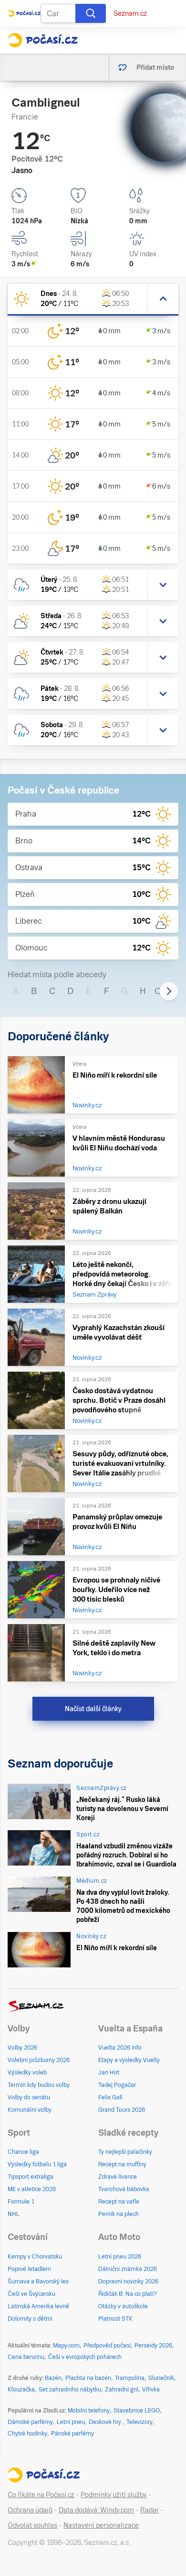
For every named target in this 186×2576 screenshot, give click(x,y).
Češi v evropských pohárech (85, 2357)
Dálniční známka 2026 (128, 2269)
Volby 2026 (22, 2048)
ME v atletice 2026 (32, 2189)
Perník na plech (119, 2214)
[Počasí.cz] (43, 40)
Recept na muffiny (122, 2164)
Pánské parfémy (72, 2434)
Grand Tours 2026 (122, 2110)
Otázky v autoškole (123, 2306)
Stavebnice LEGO (137, 2411)
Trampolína (130, 2378)
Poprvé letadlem (29, 2269)
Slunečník (161, 2378)
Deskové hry (106, 2422)
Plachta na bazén (88, 2378)
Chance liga (23, 2152)
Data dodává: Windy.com (96, 2510)
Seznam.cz (130, 13)
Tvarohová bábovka (124, 2189)
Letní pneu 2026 (120, 2257)
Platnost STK (115, 2319)
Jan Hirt (109, 2073)
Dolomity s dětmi (30, 2319)
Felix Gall (110, 2097)
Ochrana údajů (30, 2510)
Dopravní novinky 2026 (128, 2281)
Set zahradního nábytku (70, 2390)
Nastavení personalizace (101, 2525)
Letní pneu (71, 2422)
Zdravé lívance (118, 2177)
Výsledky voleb (27, 2073)
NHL (14, 2214)
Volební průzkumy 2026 (39, 2060)
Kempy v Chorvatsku (35, 2257)
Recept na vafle (119, 2202)
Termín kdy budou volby (39, 2085)
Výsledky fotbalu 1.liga (37, 2164)
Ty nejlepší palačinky (125, 2152)
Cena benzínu (26, 2357)
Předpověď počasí (107, 2346)
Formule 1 (21, 2202)
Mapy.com (66, 2346)
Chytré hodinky (27, 2434)
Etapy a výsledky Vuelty (129, 2060)
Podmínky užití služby (114, 2495)
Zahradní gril (122, 2390)
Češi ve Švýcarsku (31, 2294)
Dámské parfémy (30, 2422)
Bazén (53, 2378)
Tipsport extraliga (31, 2177)
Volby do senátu (29, 2097)
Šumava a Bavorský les (38, 2281)
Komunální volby (30, 2110)
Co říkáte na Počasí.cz (41, 2495)
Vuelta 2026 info (120, 2048)
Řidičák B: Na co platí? (128, 2294)
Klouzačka (21, 2390)
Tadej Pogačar (117, 2085)
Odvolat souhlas (32, 2525)
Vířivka (151, 2390)
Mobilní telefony (89, 2411)
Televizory (139, 2422)
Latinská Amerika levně (38, 2306)
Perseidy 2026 (153, 2346)
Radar (150, 2510)
